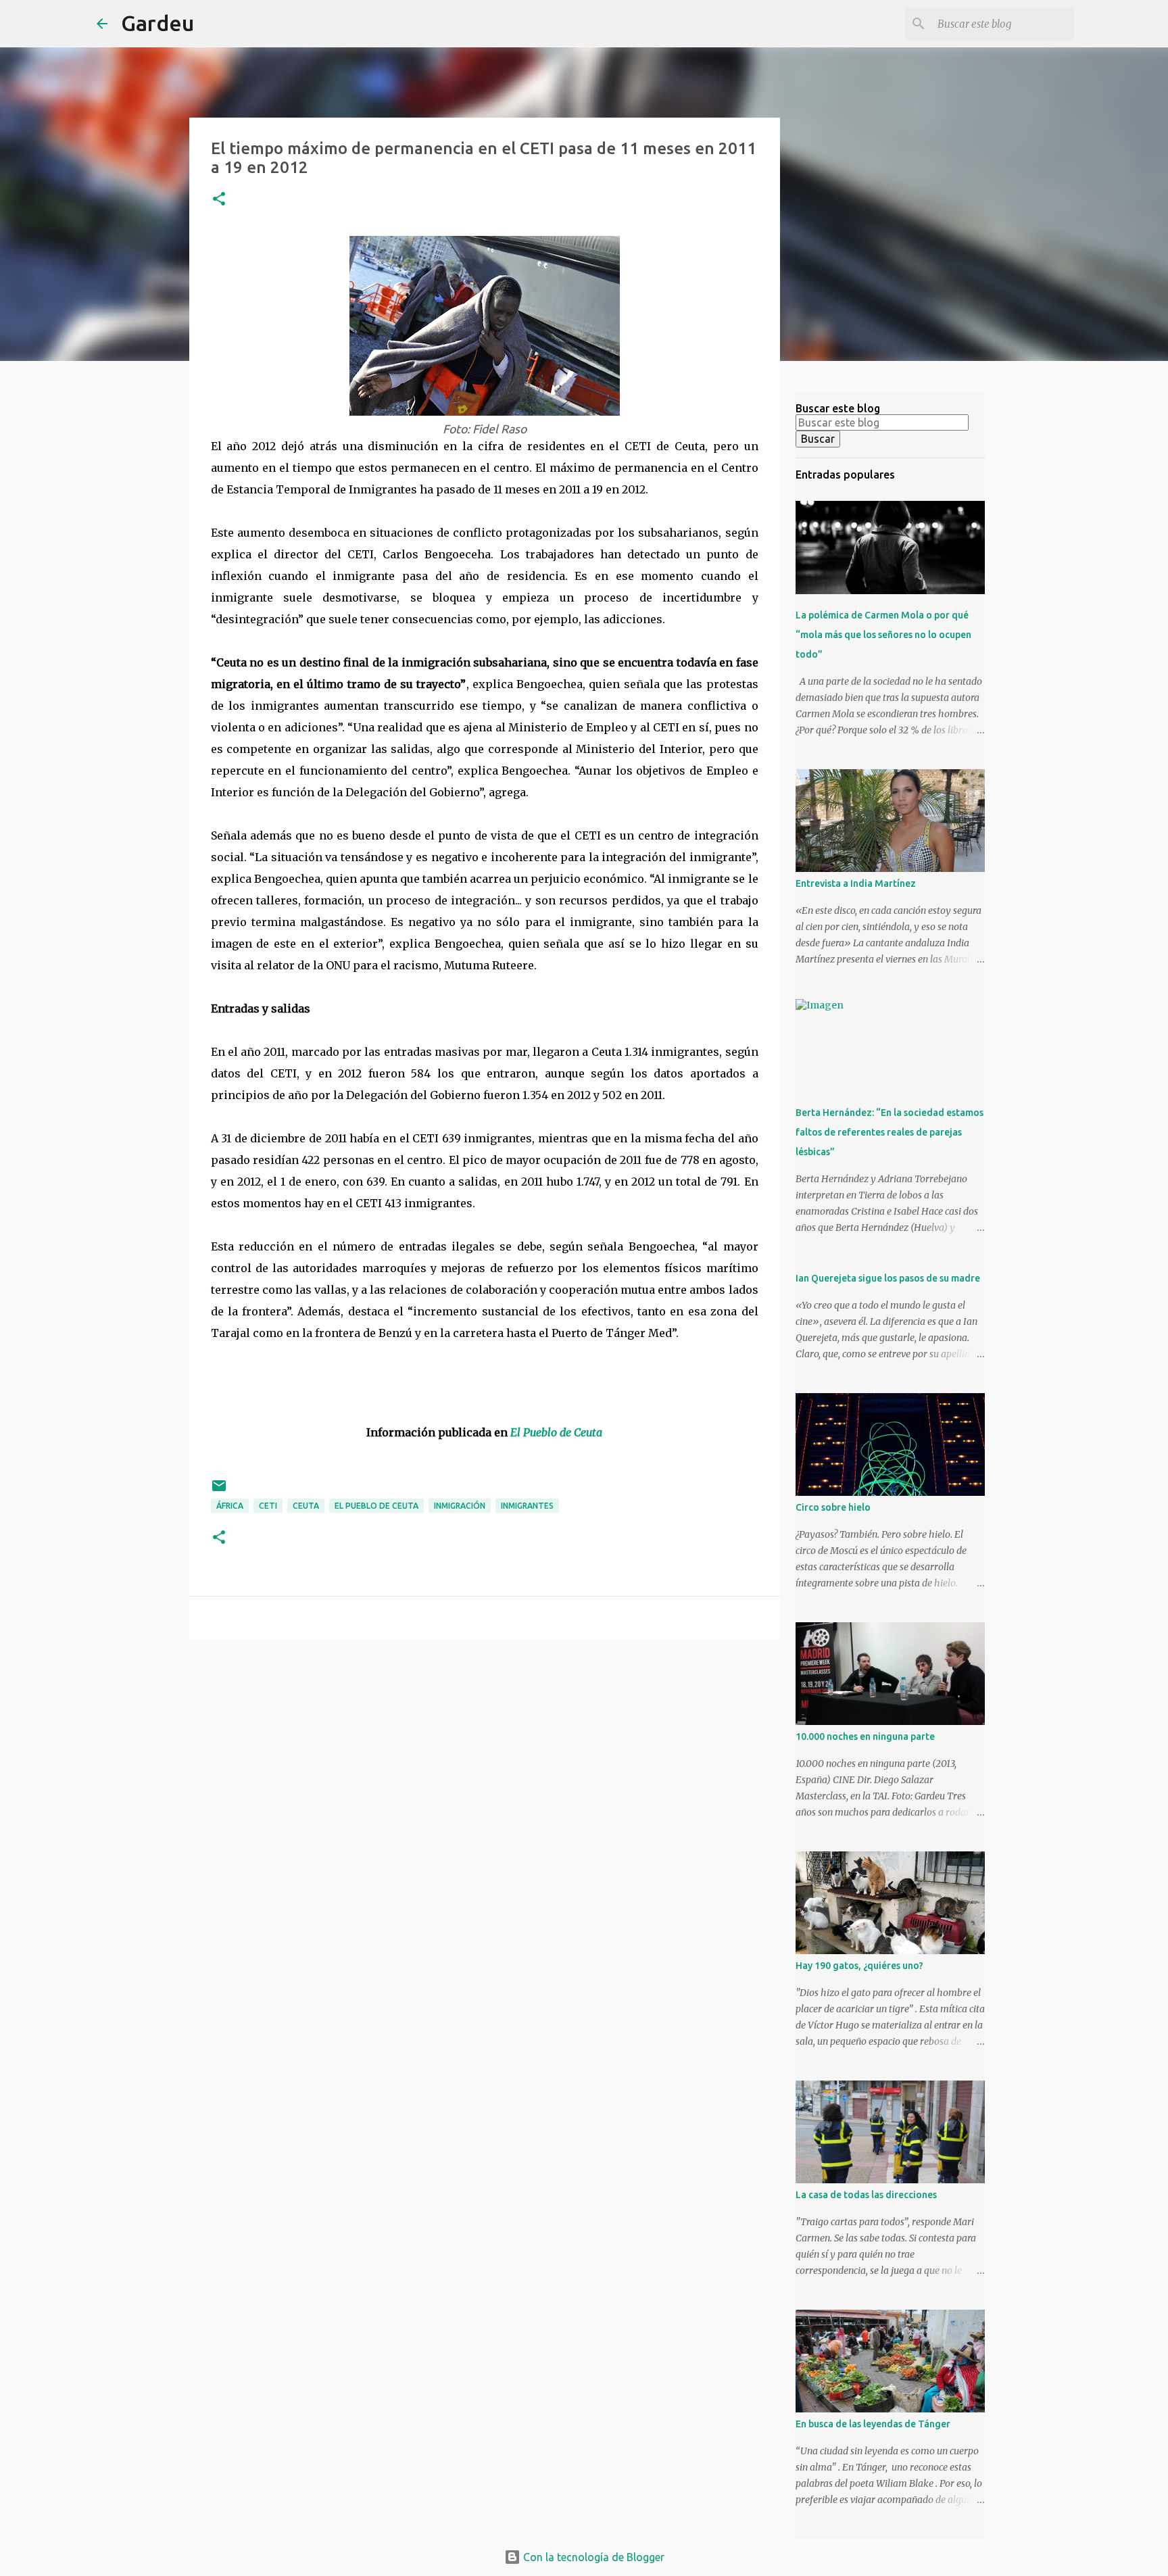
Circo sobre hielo (833, 1507)
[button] (219, 200)
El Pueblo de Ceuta (376, 1506)
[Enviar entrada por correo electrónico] (219, 1491)
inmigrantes (527, 1506)
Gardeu (157, 23)
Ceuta (306, 1506)
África (230, 1506)
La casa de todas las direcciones (866, 2195)
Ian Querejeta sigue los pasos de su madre (888, 1278)
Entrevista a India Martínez (856, 883)
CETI (268, 1506)
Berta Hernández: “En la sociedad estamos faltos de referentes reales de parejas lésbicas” (890, 1132)
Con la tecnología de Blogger (592, 2557)
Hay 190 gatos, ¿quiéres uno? (859, 1966)
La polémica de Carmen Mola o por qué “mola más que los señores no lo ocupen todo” (883, 635)
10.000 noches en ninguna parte (865, 1736)
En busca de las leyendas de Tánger (873, 2424)
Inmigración (460, 1506)
